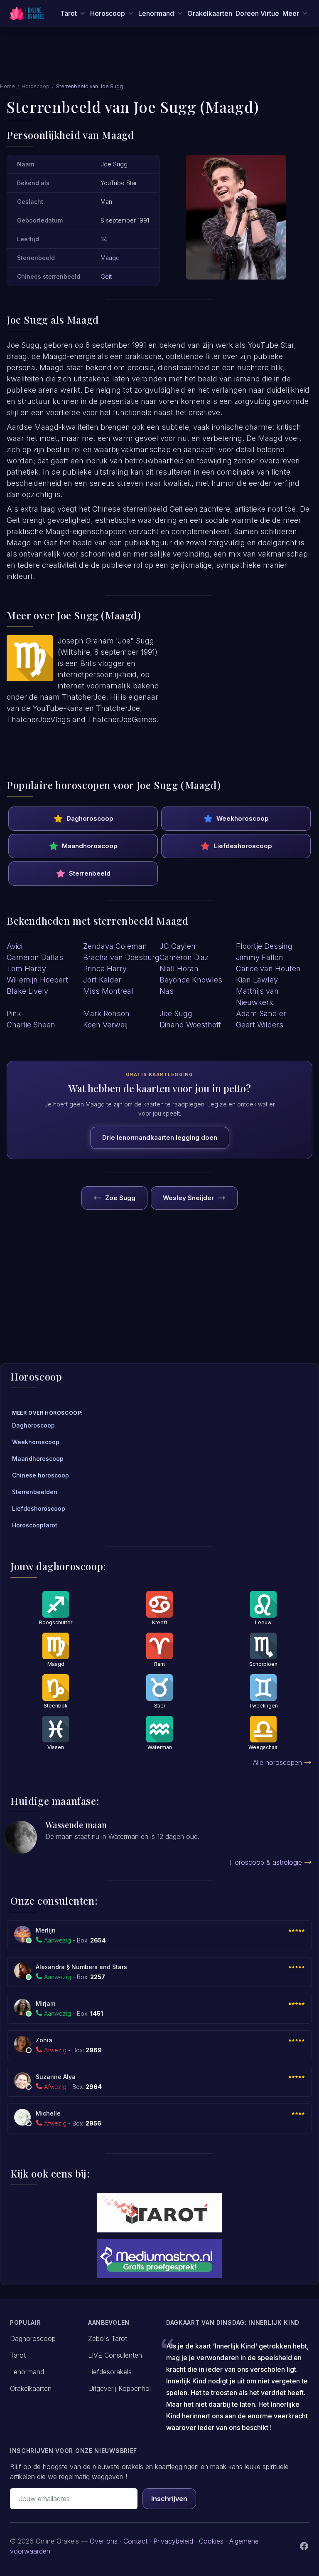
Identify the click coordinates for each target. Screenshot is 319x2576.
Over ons (104, 2541)
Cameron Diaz (184, 957)
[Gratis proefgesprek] (159, 2259)
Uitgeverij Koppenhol (119, 2388)
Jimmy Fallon (260, 957)
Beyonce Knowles (191, 980)
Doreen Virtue (257, 13)
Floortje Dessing (264, 946)
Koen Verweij (105, 1025)
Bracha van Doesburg (121, 957)
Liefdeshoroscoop (243, 846)
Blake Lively (27, 991)
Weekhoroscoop (243, 818)
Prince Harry (105, 969)
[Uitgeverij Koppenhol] (159, 2213)
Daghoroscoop (90, 818)
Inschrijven (169, 2499)
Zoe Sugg (120, 1198)
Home (7, 86)
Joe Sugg (176, 1013)
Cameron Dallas (35, 957)
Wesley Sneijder (188, 1198)
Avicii (15, 946)
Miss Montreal (108, 991)
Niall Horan (179, 969)
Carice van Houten (268, 969)
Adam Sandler (261, 1013)
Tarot (18, 2355)
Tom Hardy (26, 969)
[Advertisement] (159, 59)
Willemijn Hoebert (37, 980)
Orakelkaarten (210, 13)
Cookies (211, 2541)
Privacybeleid (173, 2541)
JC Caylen (178, 946)
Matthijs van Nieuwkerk (257, 997)
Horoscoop (36, 86)
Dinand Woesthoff (190, 1025)
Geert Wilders (260, 1025)
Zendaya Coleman (115, 946)
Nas (167, 991)
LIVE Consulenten (115, 2355)
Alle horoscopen (277, 1762)
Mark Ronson (106, 1013)
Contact (135, 2541)
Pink (14, 1013)
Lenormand (27, 2372)
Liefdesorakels (110, 2372)
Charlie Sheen (31, 1025)
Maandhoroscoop (90, 846)
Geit (106, 276)
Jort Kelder (102, 980)
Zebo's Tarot (108, 2338)
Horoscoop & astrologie (266, 1862)
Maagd (110, 258)
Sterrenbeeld (90, 873)
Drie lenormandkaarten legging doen (160, 1137)
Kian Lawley (257, 980)
